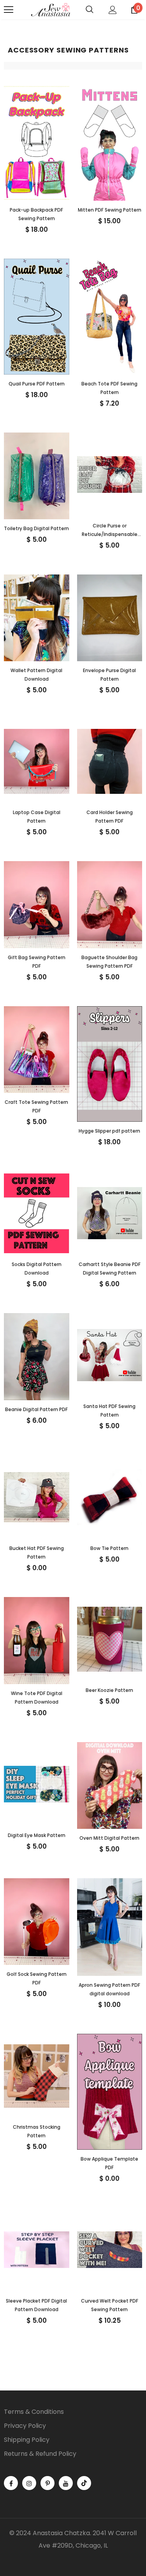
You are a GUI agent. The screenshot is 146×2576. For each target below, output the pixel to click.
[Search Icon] (90, 10)
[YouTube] (66, 2483)
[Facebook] (11, 2483)
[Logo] (51, 10)
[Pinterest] (47, 2483)
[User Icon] (113, 10)
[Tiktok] (84, 2483)
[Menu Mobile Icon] (9, 10)
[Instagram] (29, 2483)
